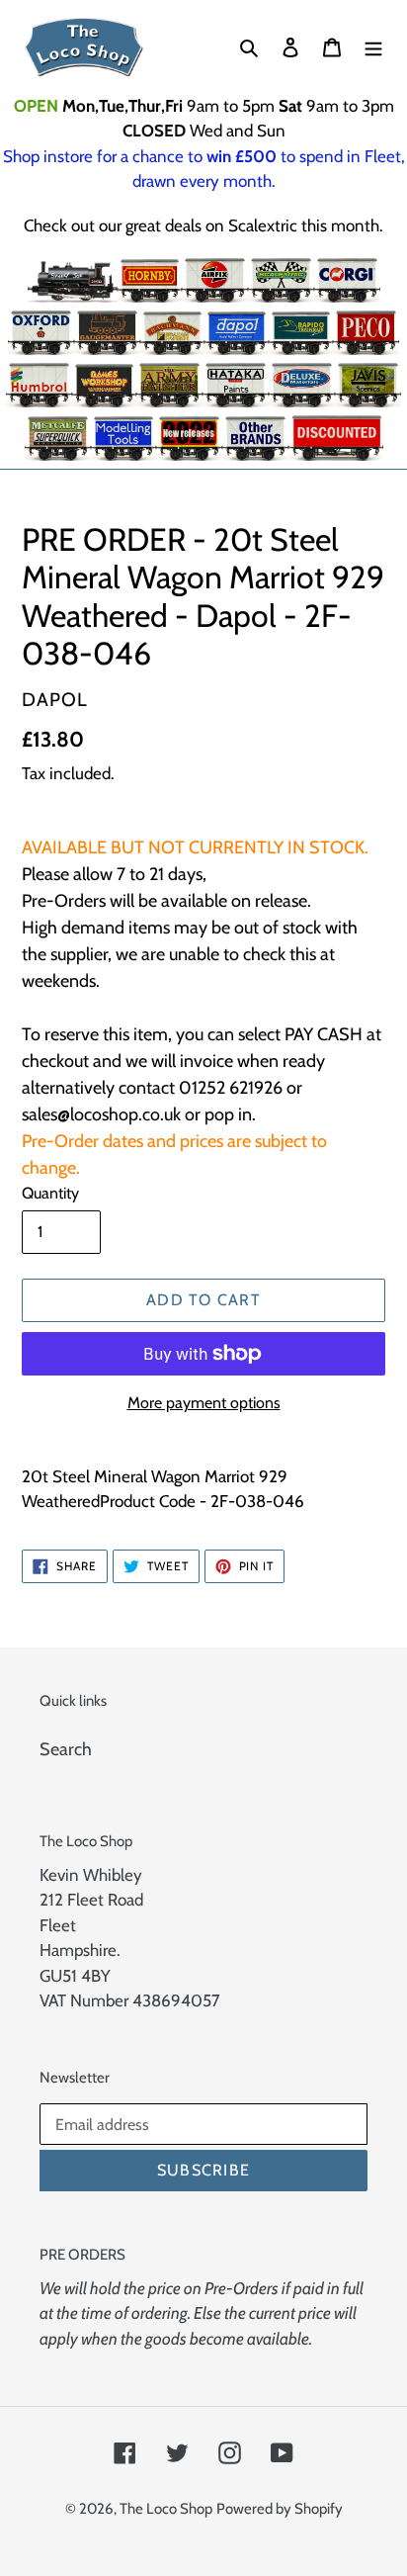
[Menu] (373, 47)
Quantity (50, 1193)
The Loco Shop (166, 2509)
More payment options (204, 1403)
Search (66, 1749)
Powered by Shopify (280, 2509)
